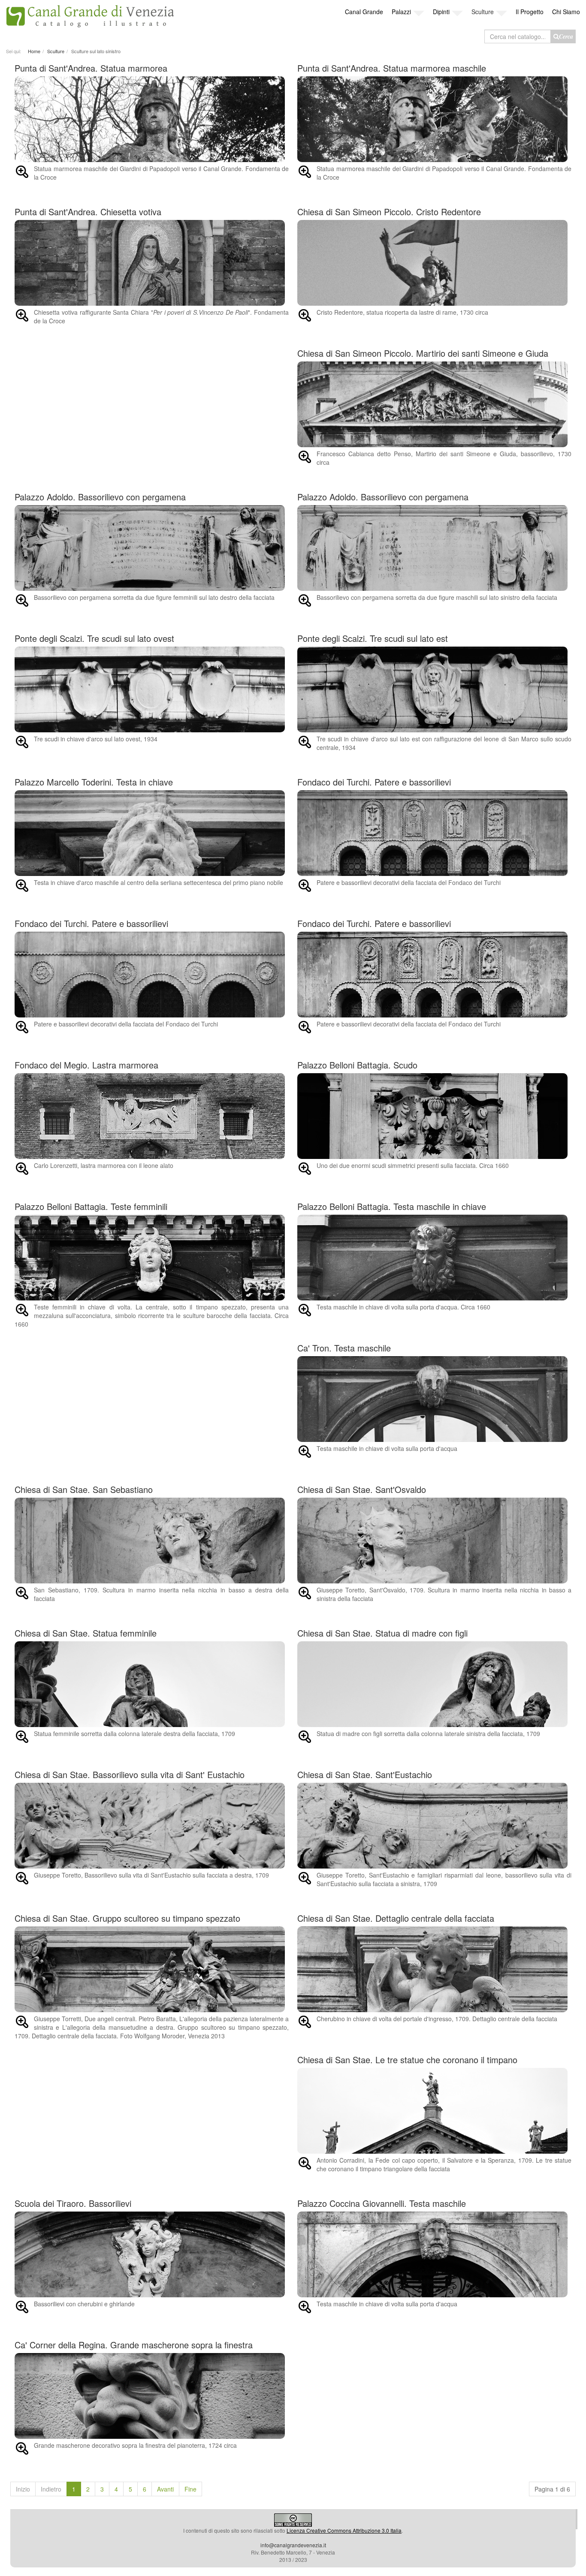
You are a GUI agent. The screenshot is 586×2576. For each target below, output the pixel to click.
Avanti (165, 2489)
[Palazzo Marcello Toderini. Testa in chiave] (152, 833)
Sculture (483, 12)
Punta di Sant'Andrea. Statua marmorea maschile (392, 68)
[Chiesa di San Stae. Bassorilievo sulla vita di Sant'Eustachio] (152, 1826)
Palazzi (401, 12)
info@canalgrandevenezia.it (293, 2545)
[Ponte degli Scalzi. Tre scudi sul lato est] (434, 689)
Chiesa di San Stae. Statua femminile (86, 1633)
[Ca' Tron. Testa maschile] (434, 1399)
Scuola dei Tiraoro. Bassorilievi (73, 2203)
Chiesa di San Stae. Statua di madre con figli (382, 1633)
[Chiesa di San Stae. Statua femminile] (152, 1684)
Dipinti (441, 12)
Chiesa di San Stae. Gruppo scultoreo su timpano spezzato (127, 1918)
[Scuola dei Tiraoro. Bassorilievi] (152, 2254)
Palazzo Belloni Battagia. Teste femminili (91, 1206)
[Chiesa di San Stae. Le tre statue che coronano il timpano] (434, 2111)
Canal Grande (364, 12)
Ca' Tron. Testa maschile (344, 1348)
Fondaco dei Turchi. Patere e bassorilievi (374, 782)
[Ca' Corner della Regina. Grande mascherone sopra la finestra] (152, 2396)
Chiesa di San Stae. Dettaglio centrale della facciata (396, 1918)
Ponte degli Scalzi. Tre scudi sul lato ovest (94, 638)
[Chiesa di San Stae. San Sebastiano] (152, 1541)
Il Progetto (530, 12)
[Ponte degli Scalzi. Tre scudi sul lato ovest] (152, 689)
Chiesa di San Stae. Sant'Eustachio (365, 1774)
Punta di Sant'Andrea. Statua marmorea (91, 68)
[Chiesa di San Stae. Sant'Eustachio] (434, 1826)
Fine (190, 2489)
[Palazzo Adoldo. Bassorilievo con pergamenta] (152, 548)
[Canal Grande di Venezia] (90, 14)
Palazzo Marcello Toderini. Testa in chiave (94, 782)
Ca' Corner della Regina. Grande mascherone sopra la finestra (134, 2345)
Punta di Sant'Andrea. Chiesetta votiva (88, 212)
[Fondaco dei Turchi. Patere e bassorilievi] (434, 833)
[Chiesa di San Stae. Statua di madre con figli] (434, 1684)
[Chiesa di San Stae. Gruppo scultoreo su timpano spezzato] (152, 1969)
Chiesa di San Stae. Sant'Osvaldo (362, 1489)
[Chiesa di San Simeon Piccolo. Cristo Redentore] (434, 263)
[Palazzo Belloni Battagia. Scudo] (434, 1116)
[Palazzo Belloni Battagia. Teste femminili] (152, 1258)
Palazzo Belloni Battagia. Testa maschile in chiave (392, 1206)
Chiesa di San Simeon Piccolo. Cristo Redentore (389, 212)
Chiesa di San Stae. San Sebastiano (84, 1489)
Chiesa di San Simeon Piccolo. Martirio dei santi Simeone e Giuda (423, 353)
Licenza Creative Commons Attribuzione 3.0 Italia (344, 2530)
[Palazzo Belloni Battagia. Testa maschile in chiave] (434, 1258)
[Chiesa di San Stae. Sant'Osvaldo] (434, 1541)
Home (34, 51)
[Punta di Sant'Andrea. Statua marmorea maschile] (152, 119)
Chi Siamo (566, 12)
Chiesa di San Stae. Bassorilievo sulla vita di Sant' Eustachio (130, 1774)
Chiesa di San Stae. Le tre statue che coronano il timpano (407, 2060)
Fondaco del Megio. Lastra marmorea (86, 1065)
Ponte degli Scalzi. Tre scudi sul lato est (373, 638)
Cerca (566, 36)
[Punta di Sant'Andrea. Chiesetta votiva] (152, 263)
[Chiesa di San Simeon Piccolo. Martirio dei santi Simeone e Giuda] (434, 404)
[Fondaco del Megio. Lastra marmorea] (152, 1116)
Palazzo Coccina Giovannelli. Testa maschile (382, 2203)
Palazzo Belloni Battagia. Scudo (357, 1065)
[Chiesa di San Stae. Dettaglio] (434, 1969)
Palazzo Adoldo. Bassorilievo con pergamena (100, 497)
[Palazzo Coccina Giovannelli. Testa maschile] (434, 2254)
